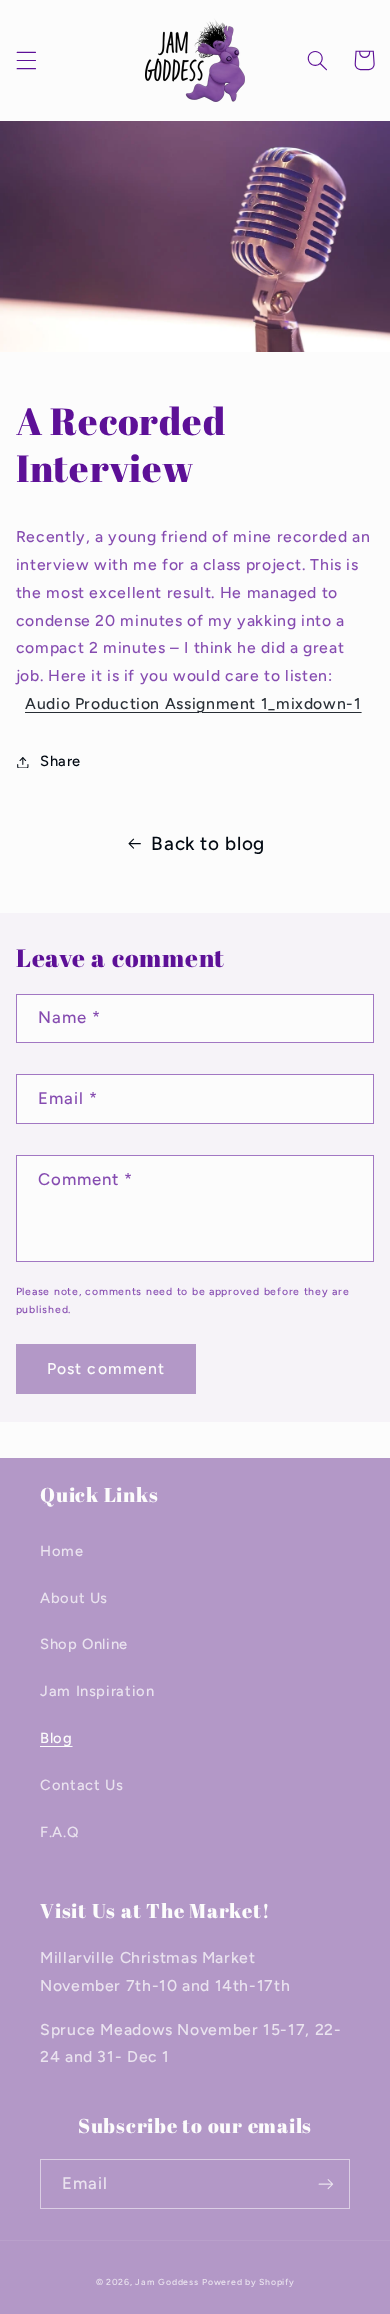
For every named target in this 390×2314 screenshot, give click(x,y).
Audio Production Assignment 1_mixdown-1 (193, 703)
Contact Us (81, 1785)
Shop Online (84, 1644)
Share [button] (60, 761)
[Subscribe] (326, 2183)
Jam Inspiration (97, 1691)
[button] (26, 60)
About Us (74, 1598)
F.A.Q (59, 1832)
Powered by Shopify (248, 2282)
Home (62, 1551)
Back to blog (208, 843)
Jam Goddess (166, 2282)
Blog (56, 1738)
